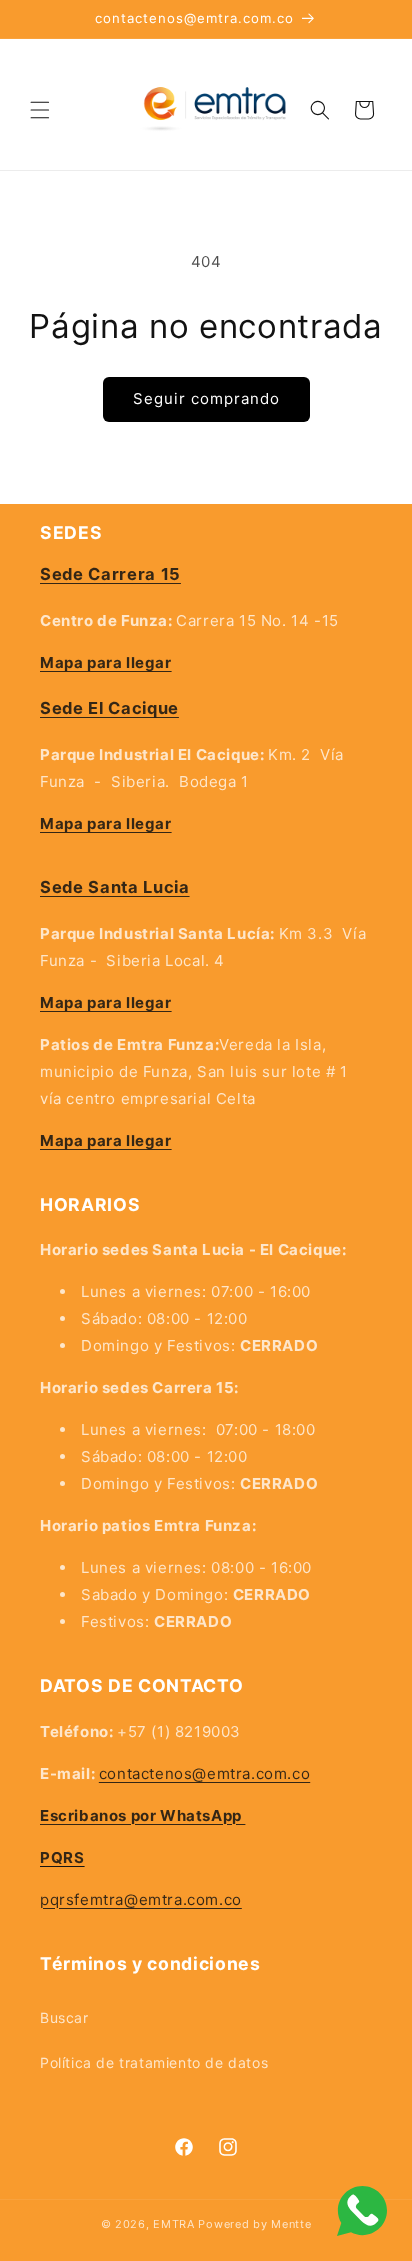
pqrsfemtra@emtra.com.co (141, 1899)
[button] (40, 110)
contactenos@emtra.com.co (204, 1773)
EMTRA (174, 2224)
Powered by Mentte (254, 2224)
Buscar (64, 2017)
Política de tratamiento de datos (154, 2062)
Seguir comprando (206, 398)
